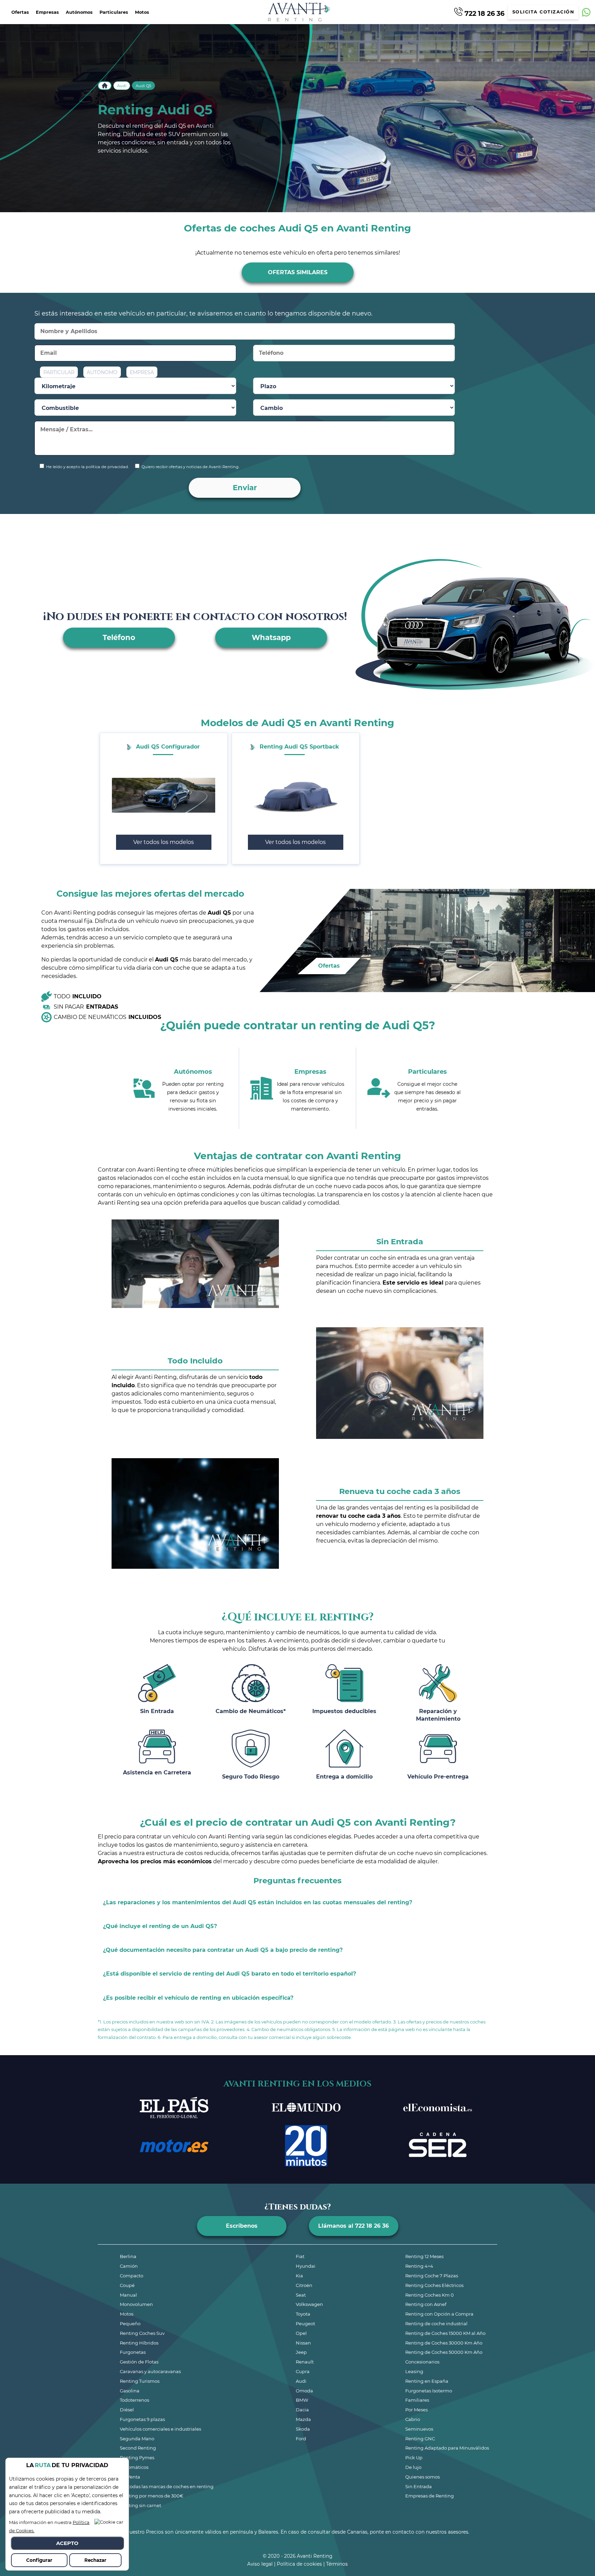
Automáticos (134, 2467)
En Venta (130, 2477)
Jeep (301, 2352)
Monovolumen (136, 2304)
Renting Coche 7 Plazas (432, 2276)
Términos (337, 2564)
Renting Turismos (140, 2381)
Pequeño (130, 2323)
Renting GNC (420, 2439)
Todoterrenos (134, 2400)
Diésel (127, 2410)
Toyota (303, 2314)
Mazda (303, 2419)
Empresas (47, 12)
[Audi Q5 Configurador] (164, 795)
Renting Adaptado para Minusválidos (447, 2448)
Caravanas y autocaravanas (150, 2371)
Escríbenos (242, 2226)
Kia (299, 2276)
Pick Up (414, 2457)
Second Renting (138, 2448)
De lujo (413, 2467)
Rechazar (95, 2560)
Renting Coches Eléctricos (434, 2285)
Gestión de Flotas (139, 2362)
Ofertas (20, 12)
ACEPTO (67, 2543)
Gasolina (130, 2391)
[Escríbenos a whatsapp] (586, 12)
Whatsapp (271, 637)
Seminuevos (419, 2429)
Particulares (114, 12)
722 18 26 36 (484, 13)
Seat (301, 2295)
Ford (301, 2439)
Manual (128, 2295)
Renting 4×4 (419, 2266)
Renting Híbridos (139, 2343)
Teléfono (119, 637)
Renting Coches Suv (142, 2333)
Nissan (303, 2343)
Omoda (304, 2391)
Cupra (303, 2371)
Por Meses (416, 2410)
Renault (305, 2362)
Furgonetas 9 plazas (142, 2419)
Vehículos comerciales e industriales (160, 2429)
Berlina (128, 2256)
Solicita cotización (543, 12)
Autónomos (79, 12)
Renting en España (427, 2381)
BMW (302, 2400)
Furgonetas (133, 2352)
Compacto (132, 2276)
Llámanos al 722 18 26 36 (353, 2226)
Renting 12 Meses (424, 2256)
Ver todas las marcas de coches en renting (167, 2486)
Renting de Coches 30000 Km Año (444, 2343)
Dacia (302, 2410)
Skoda (303, 2429)
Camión (129, 2266)
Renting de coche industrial (436, 2323)
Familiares (417, 2400)
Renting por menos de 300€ (152, 2496)
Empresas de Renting (430, 2496)
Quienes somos (422, 2477)
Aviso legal (260, 2564)
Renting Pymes (137, 2457)
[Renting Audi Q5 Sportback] (295, 795)
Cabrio (413, 2419)
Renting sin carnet (140, 2505)
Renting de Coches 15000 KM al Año (445, 2333)
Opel (301, 2333)
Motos (142, 12)
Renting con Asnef (426, 2304)
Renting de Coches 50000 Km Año (444, 2352)
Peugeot (305, 2323)
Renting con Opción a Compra (439, 2314)
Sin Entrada (419, 2486)
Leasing (414, 2371)
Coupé (127, 2285)
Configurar (39, 2560)
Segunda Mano (137, 2439)
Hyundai (306, 2266)
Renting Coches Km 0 (430, 2295)
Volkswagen (309, 2304)
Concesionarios (422, 2362)
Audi (122, 86)
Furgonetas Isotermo (429, 2391)
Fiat (300, 2256)
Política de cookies (299, 2564)
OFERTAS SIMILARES (298, 272)
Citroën (304, 2285)
